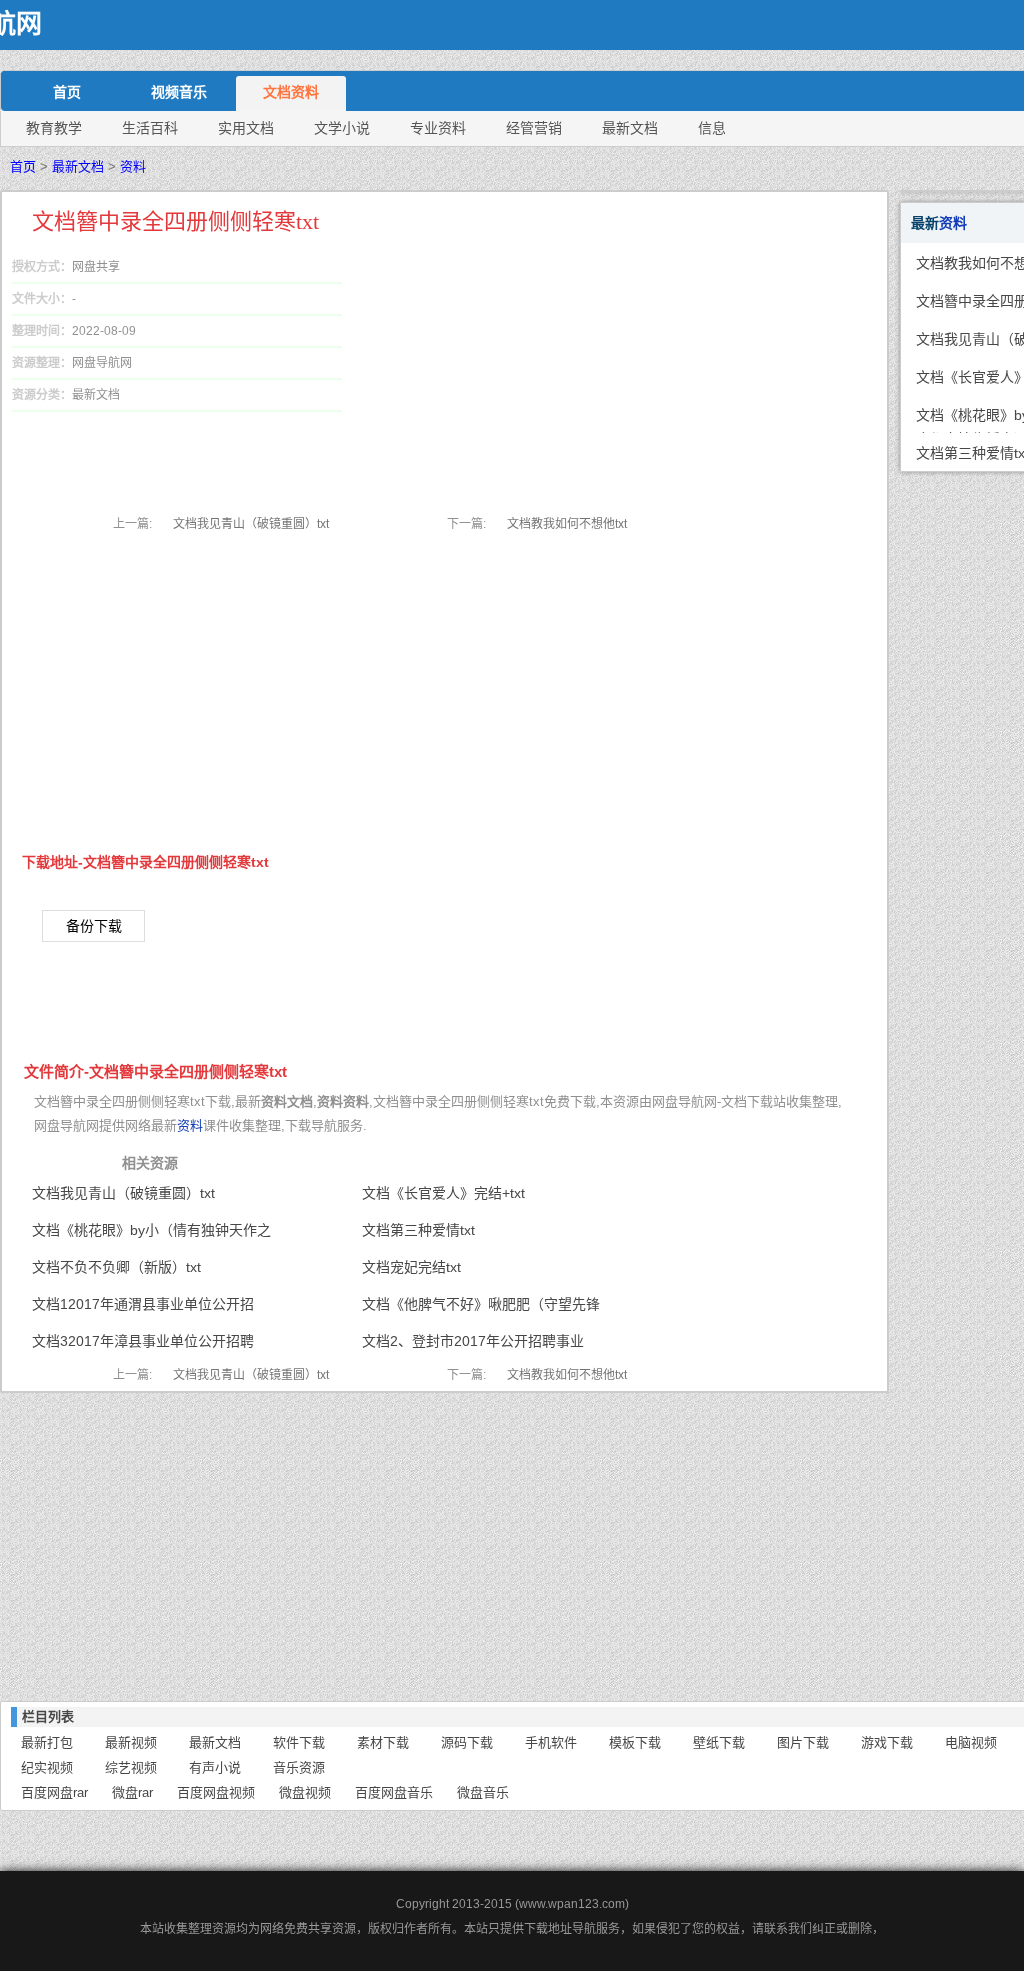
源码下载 (467, 1742)
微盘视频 (305, 1792)
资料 (133, 166)
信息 (712, 128)
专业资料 (438, 128)
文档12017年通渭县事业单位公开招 (143, 1304)
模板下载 (635, 1742)
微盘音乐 (483, 1792)
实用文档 (246, 128)
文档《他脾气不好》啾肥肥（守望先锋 (481, 1304)
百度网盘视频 (216, 1792)
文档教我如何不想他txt (567, 524)
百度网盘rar (54, 1792)
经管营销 (534, 128)
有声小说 (215, 1767)
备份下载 (94, 926)
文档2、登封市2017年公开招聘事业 (473, 1341)
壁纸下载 (719, 1742)
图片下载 (803, 1742)
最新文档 (630, 128)
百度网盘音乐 (394, 1792)
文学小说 (342, 128)
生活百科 (150, 128)
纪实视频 (47, 1767)
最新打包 (47, 1742)
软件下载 (299, 1742)
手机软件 (551, 1742)
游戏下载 (887, 1742)
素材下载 (383, 1742)
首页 (67, 92)
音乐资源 (299, 1767)
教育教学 (54, 128)
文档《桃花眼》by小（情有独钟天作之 (151, 1230)
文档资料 (291, 92)
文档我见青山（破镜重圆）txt (251, 524)
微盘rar (132, 1792)
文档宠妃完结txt (411, 1267)
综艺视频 (131, 1767)
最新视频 (131, 1742)
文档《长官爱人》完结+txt (443, 1193)
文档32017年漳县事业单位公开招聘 (143, 1341)
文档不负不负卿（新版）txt (116, 1267)
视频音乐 (179, 92)
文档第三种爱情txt (418, 1230)
